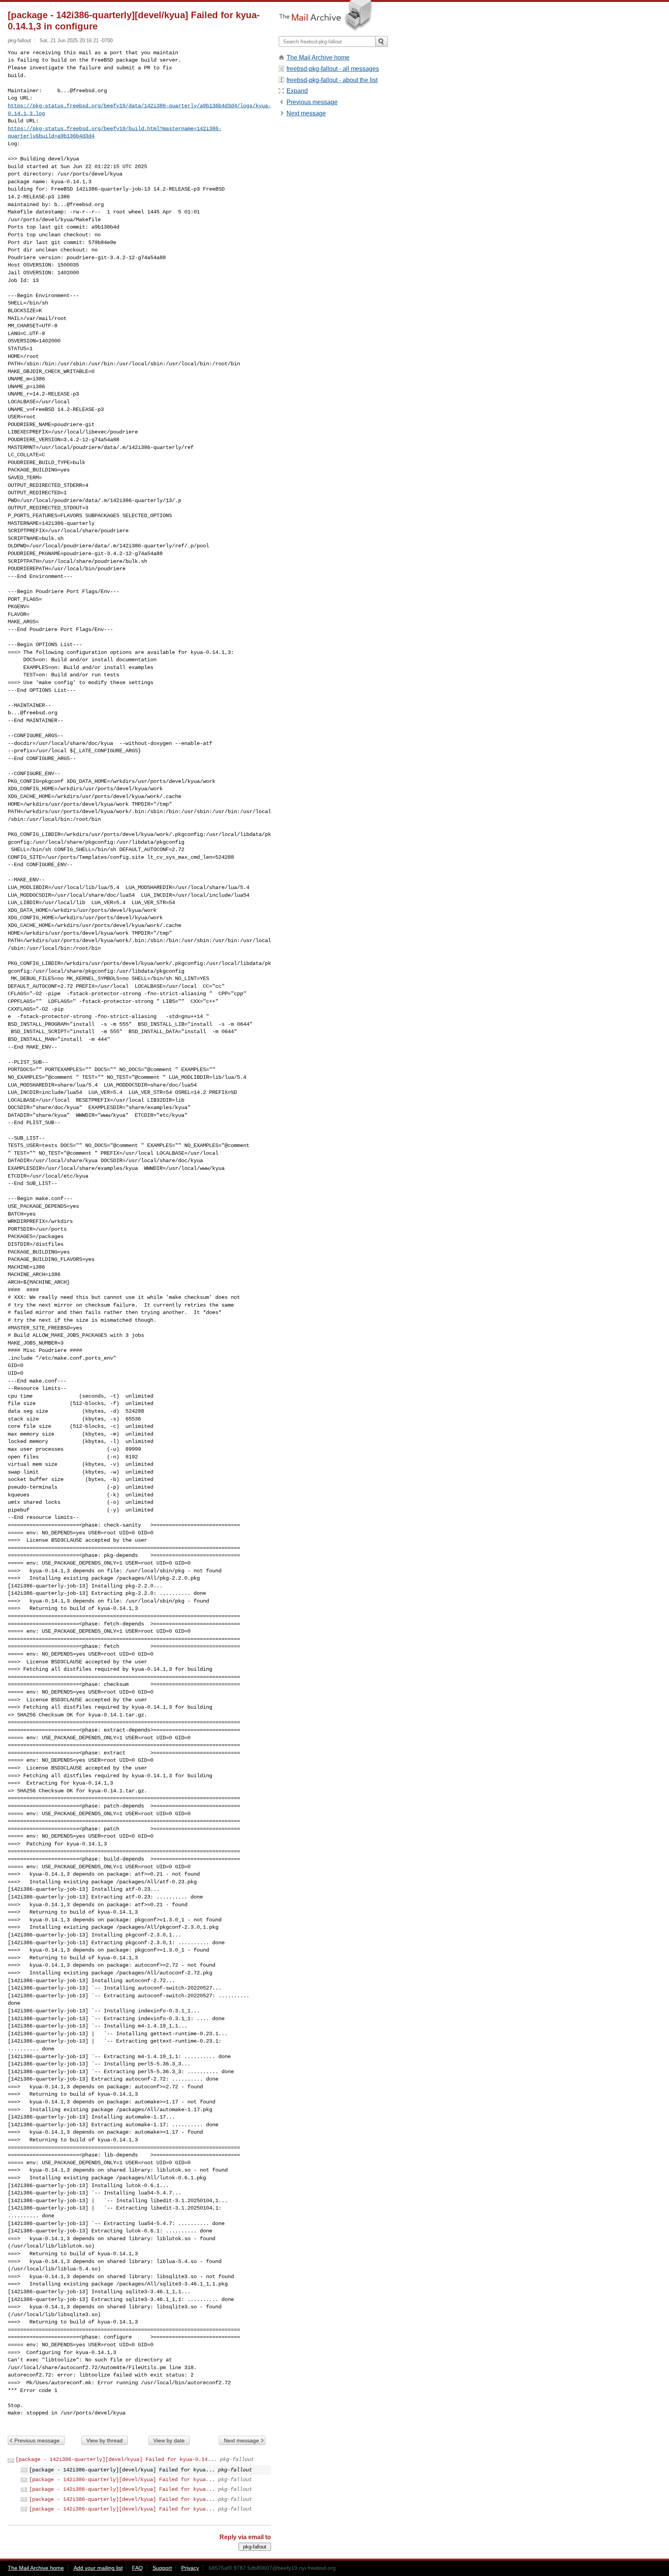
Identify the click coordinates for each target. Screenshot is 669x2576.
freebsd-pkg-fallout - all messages (333, 69)
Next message (241, 2440)
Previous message (37, 2440)
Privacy (190, 2568)
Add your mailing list (98, 2568)
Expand (297, 91)
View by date (169, 2440)
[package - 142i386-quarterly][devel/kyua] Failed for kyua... (122, 2480)
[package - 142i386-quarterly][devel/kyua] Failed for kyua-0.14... (116, 2459)
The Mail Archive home (318, 58)
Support (162, 2568)
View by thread (105, 2440)
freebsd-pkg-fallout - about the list (332, 80)
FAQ (137, 2568)
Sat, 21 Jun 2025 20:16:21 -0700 (76, 40)
